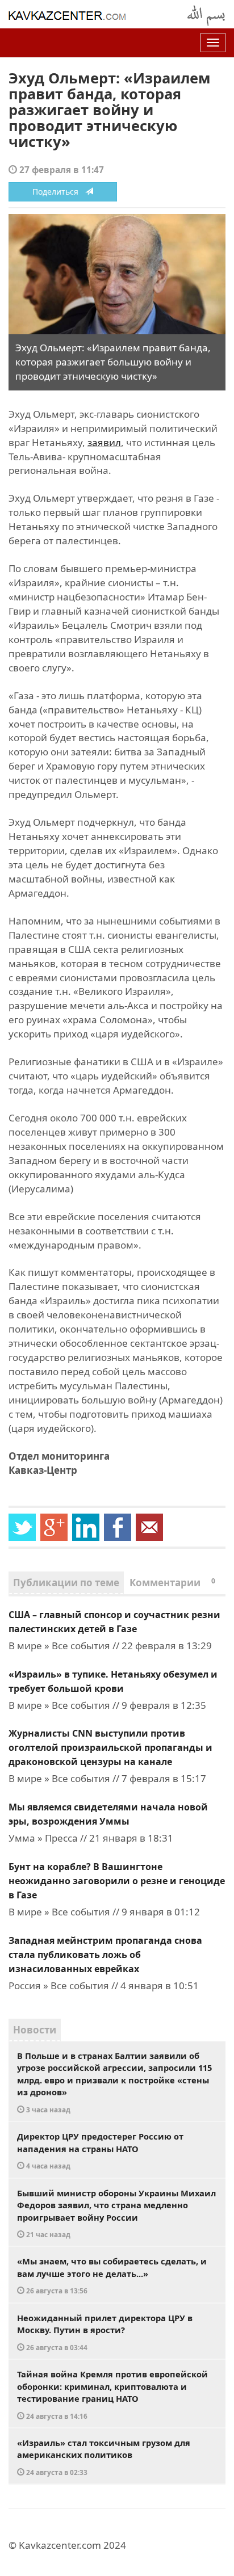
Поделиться (59, 192)
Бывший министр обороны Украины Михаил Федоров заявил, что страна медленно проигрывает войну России (116, 2213)
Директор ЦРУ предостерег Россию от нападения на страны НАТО (100, 2150)
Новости (35, 2030)
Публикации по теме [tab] (66, 1583)
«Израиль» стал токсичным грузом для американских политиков (104, 2457)
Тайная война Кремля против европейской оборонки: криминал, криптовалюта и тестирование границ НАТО (112, 2394)
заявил (104, 442)
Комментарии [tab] (172, 1583)
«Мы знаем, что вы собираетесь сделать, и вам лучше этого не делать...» (112, 2275)
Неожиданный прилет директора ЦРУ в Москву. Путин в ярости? (105, 2332)
